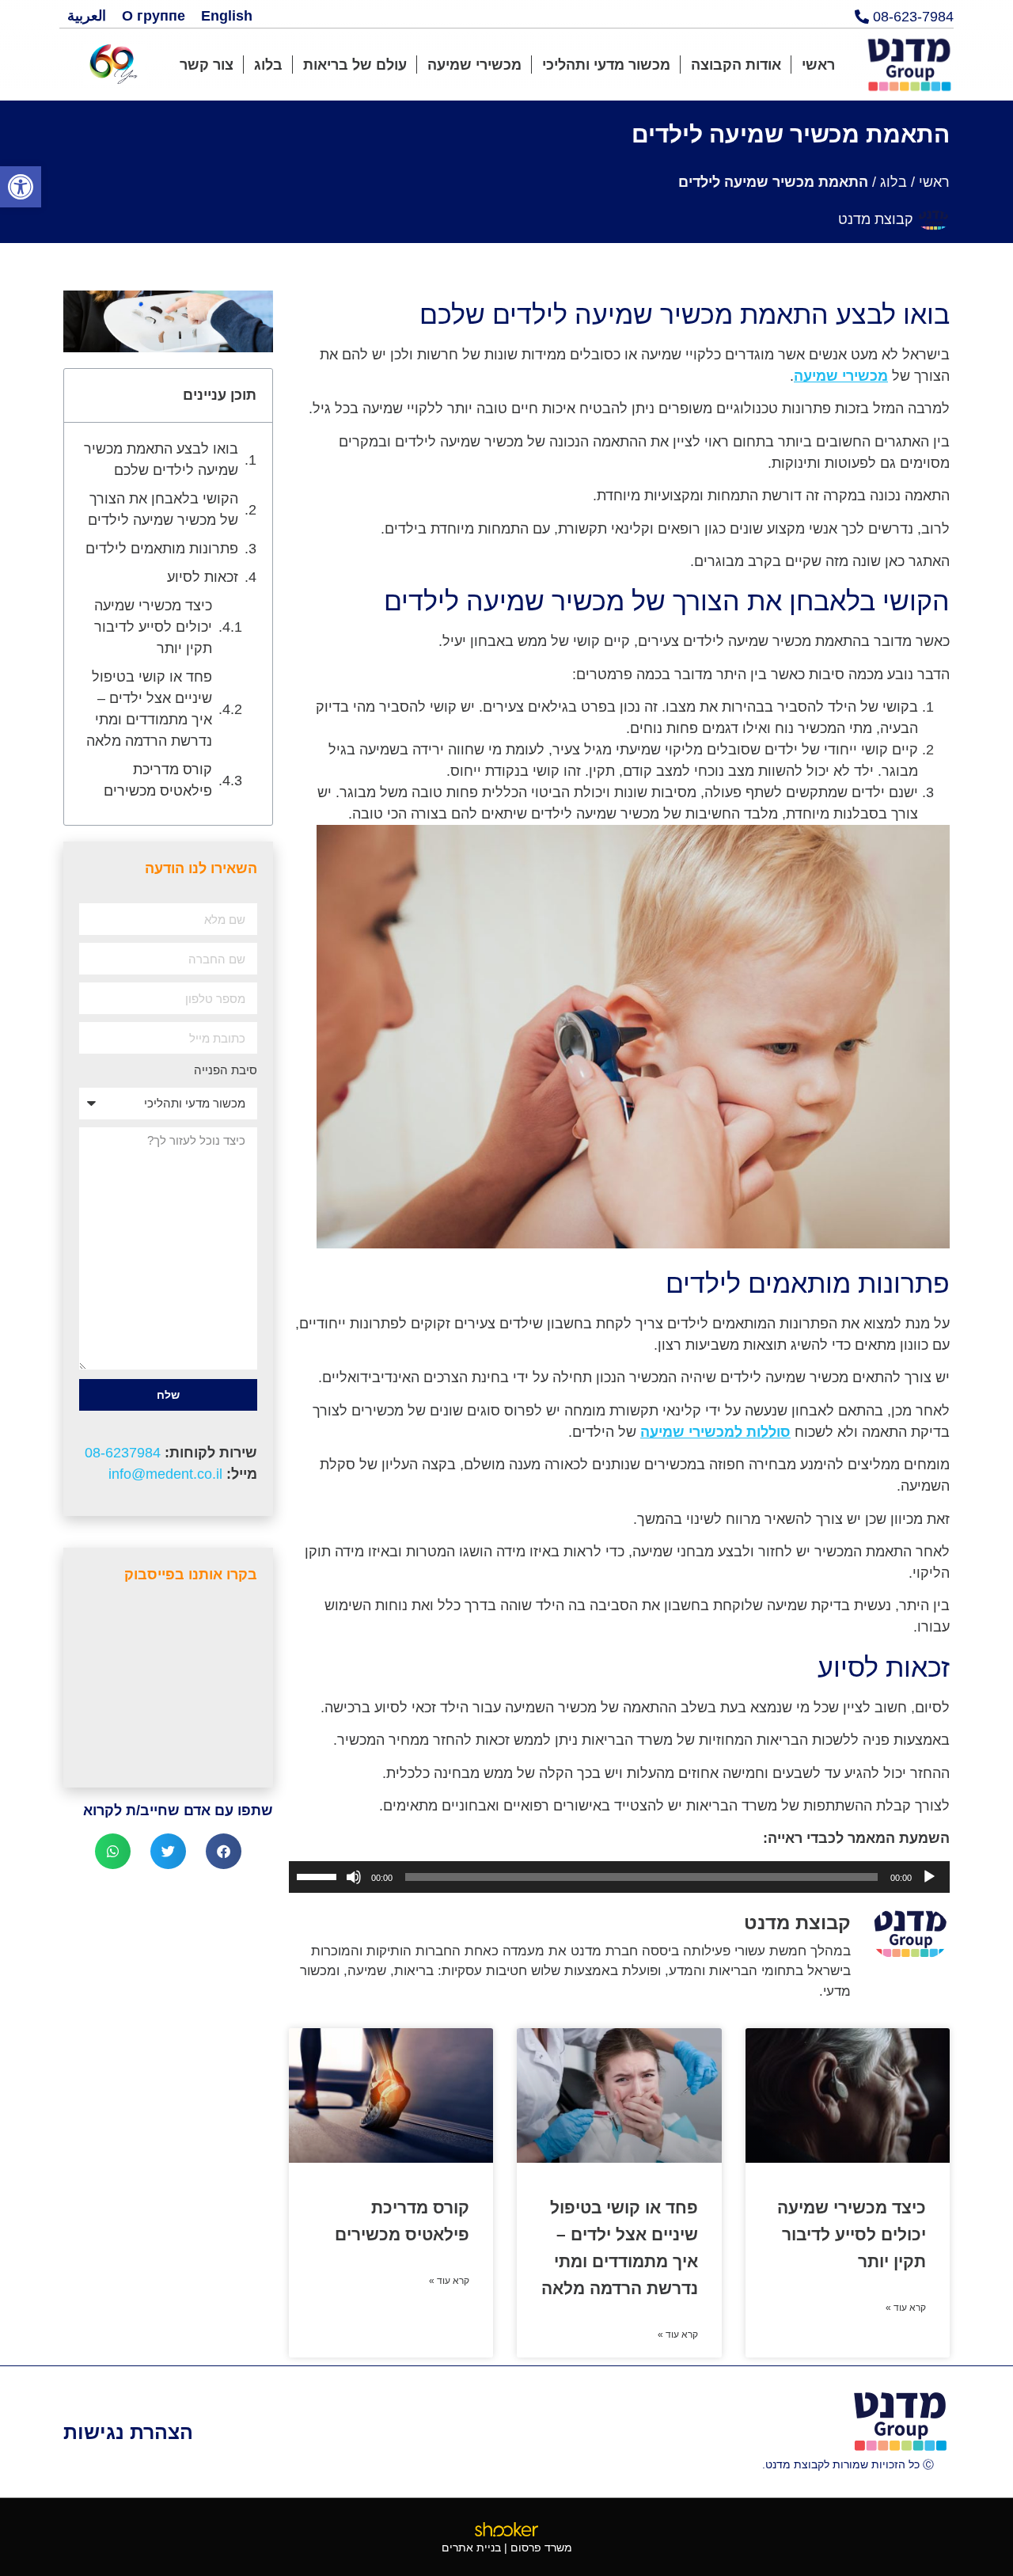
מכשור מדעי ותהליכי (606, 65)
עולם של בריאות (355, 65)
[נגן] (929, 1877)
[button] (21, 187)
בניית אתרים (471, 2548)
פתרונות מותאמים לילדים (162, 549)
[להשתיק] (354, 1877)
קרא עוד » (906, 2308)
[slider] (319, 1875)
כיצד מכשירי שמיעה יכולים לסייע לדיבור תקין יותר (852, 2234)
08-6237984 (123, 1453)
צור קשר (207, 65)
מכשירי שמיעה (474, 65)
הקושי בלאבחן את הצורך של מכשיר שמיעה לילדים (163, 509)
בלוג (268, 65)
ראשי (818, 65)
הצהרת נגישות (128, 2432)
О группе (154, 16)
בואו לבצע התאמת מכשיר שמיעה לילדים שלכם (161, 460)
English (227, 16)
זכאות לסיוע (203, 577)
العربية (87, 16)
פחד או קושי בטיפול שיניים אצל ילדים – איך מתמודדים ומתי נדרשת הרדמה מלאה (149, 709)
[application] (619, 1877)
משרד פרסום (541, 2548)
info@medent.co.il (165, 1474)
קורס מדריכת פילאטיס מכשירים (158, 780)
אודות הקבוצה (736, 65)
